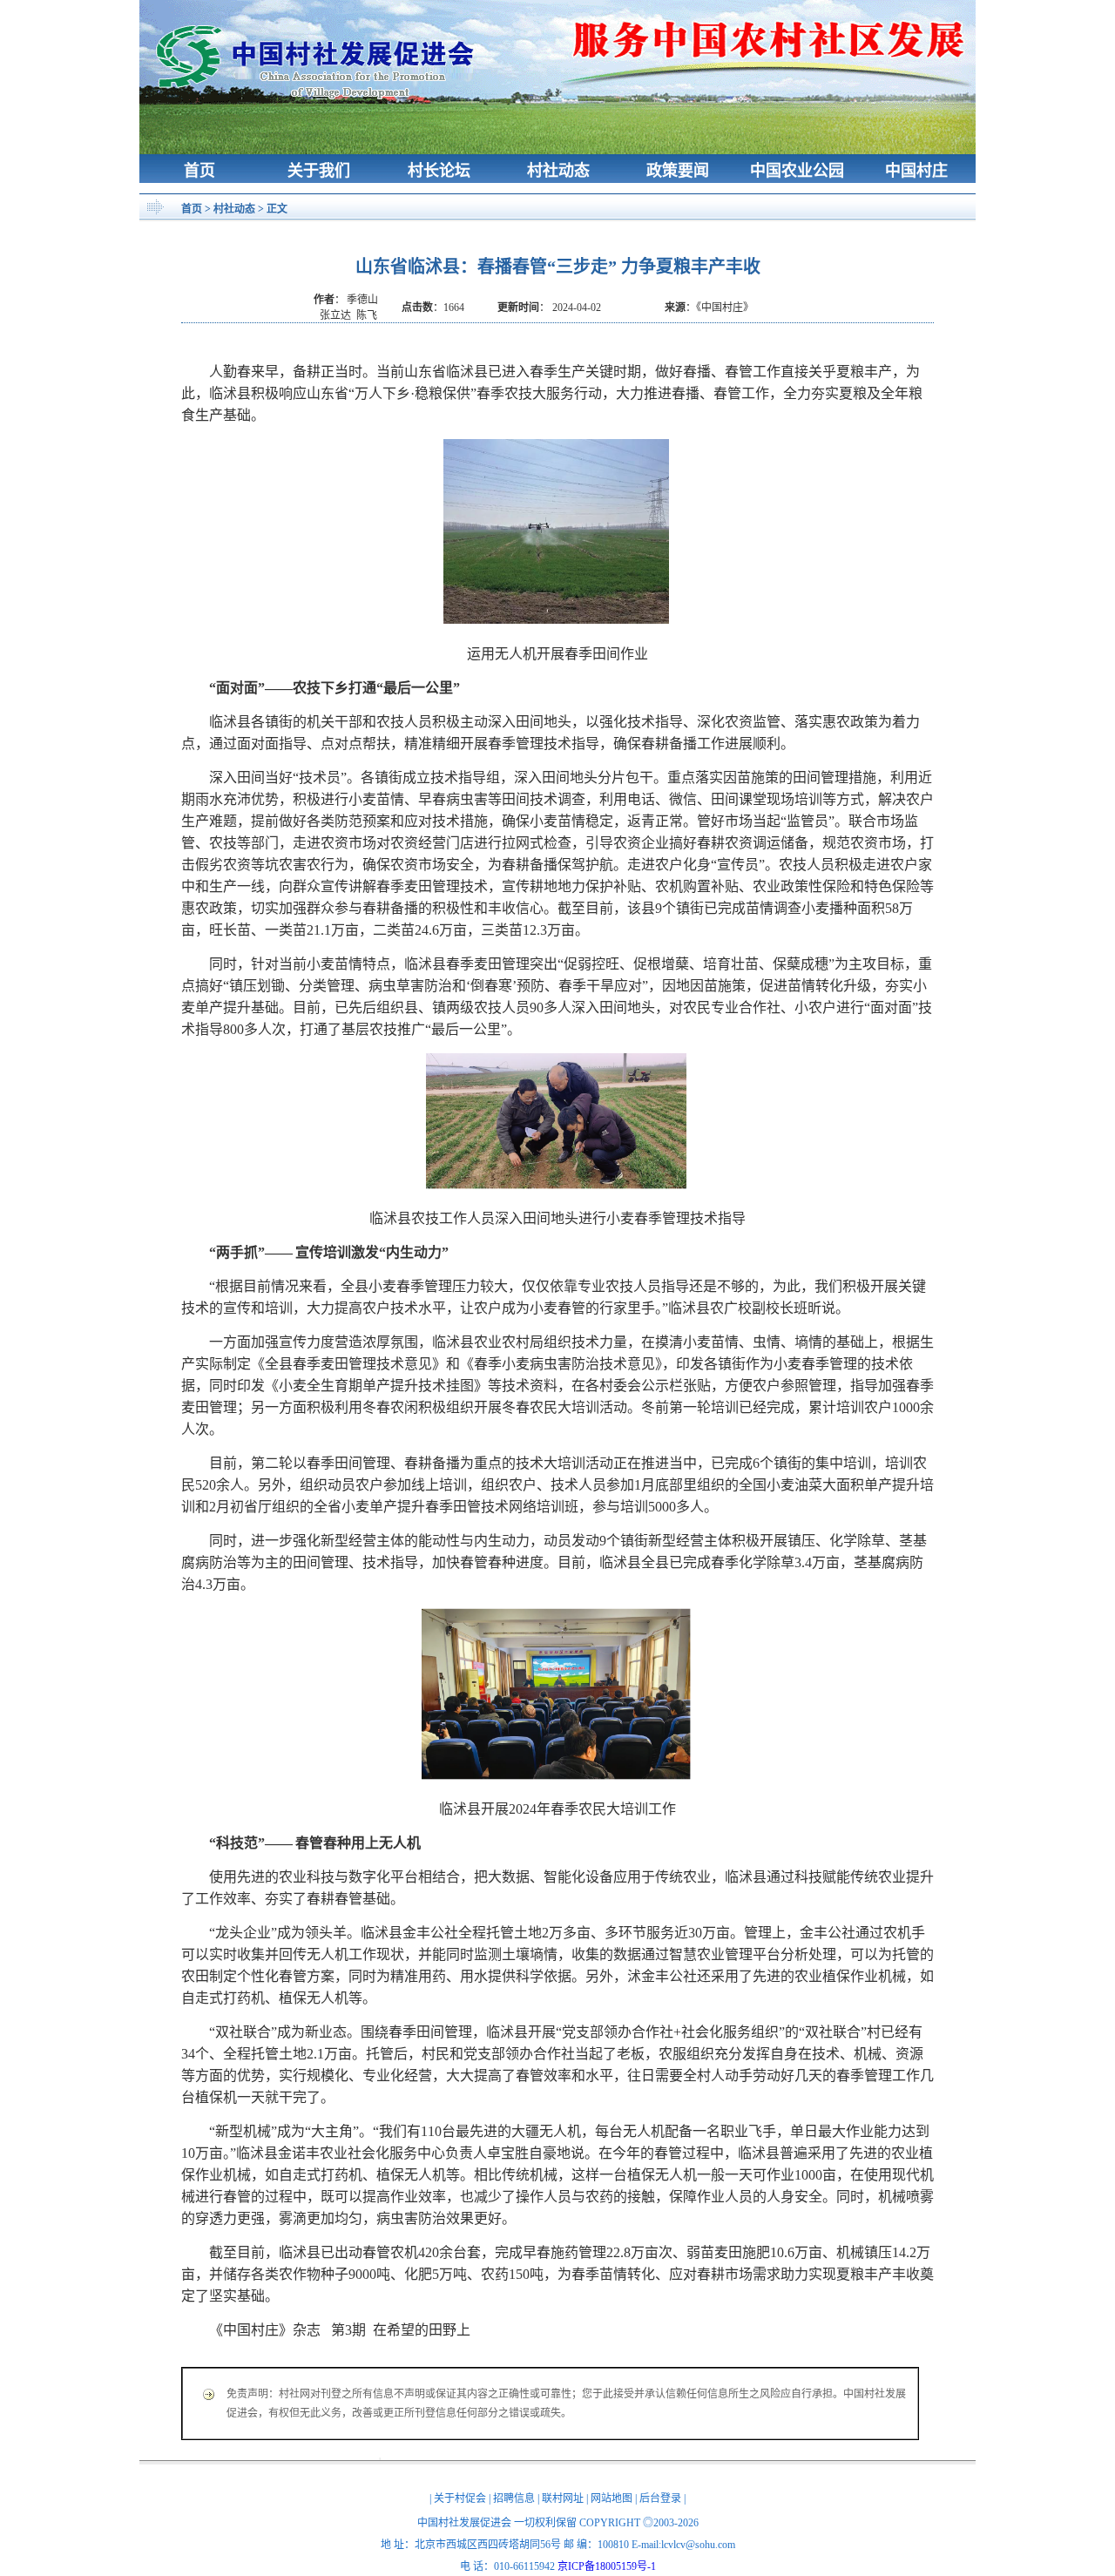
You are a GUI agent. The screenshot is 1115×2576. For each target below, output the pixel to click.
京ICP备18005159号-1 (607, 2566)
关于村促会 (460, 2498)
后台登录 (660, 2498)
